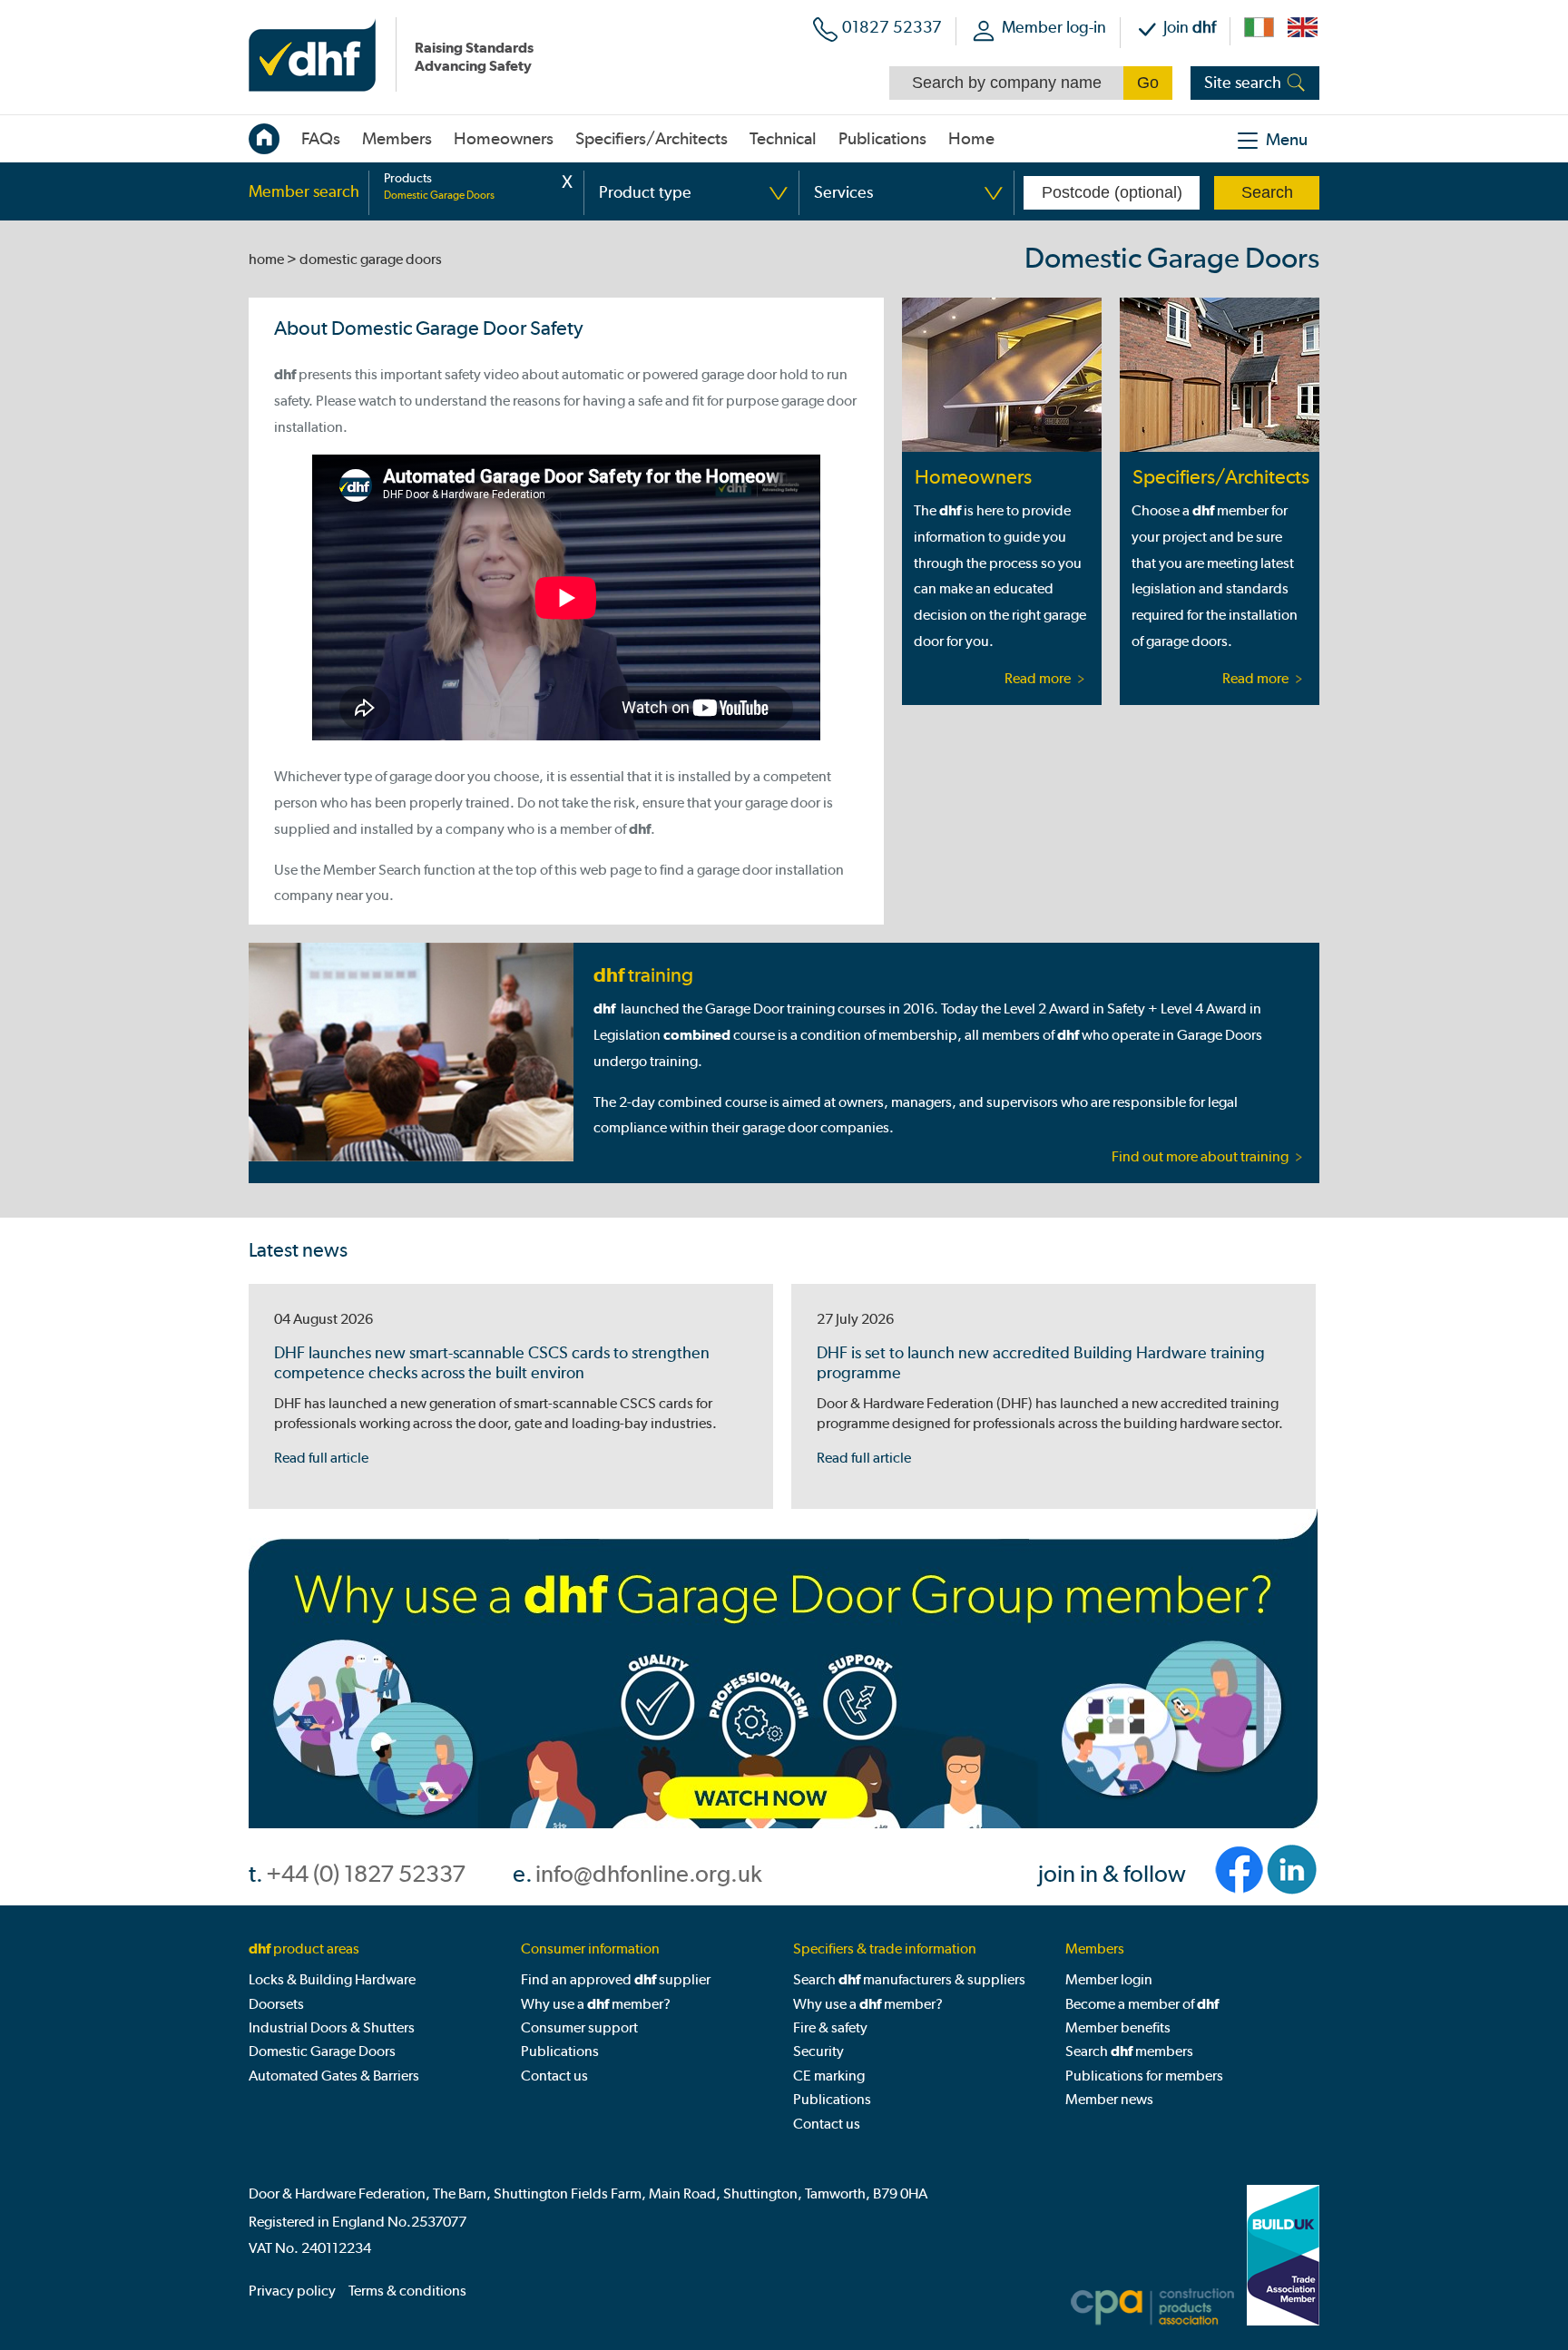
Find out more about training (1200, 1156)
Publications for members (1144, 2076)
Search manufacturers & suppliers (909, 1979)
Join (1190, 27)
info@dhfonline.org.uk (649, 1874)
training (643, 974)
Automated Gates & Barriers (334, 2076)
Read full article (321, 1458)
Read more (1038, 678)
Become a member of (1142, 2004)
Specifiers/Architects (1220, 476)
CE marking (829, 2076)
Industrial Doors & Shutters (332, 2027)
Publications (882, 139)
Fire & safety (830, 2027)
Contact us (554, 2076)
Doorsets (276, 2004)
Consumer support (579, 2027)
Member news (1109, 2099)
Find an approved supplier (616, 1979)
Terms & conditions (407, 2291)
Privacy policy (292, 2291)
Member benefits (1118, 2027)
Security (818, 2051)
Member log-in (1054, 27)
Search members (1129, 2051)
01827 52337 (892, 27)
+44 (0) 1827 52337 (366, 1874)
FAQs (321, 139)
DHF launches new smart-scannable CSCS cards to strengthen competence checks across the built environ (492, 1362)
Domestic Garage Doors (322, 2051)
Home (971, 139)
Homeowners (973, 476)
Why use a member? (596, 2004)
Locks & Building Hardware (332, 1979)
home (266, 259)
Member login (1109, 1979)
